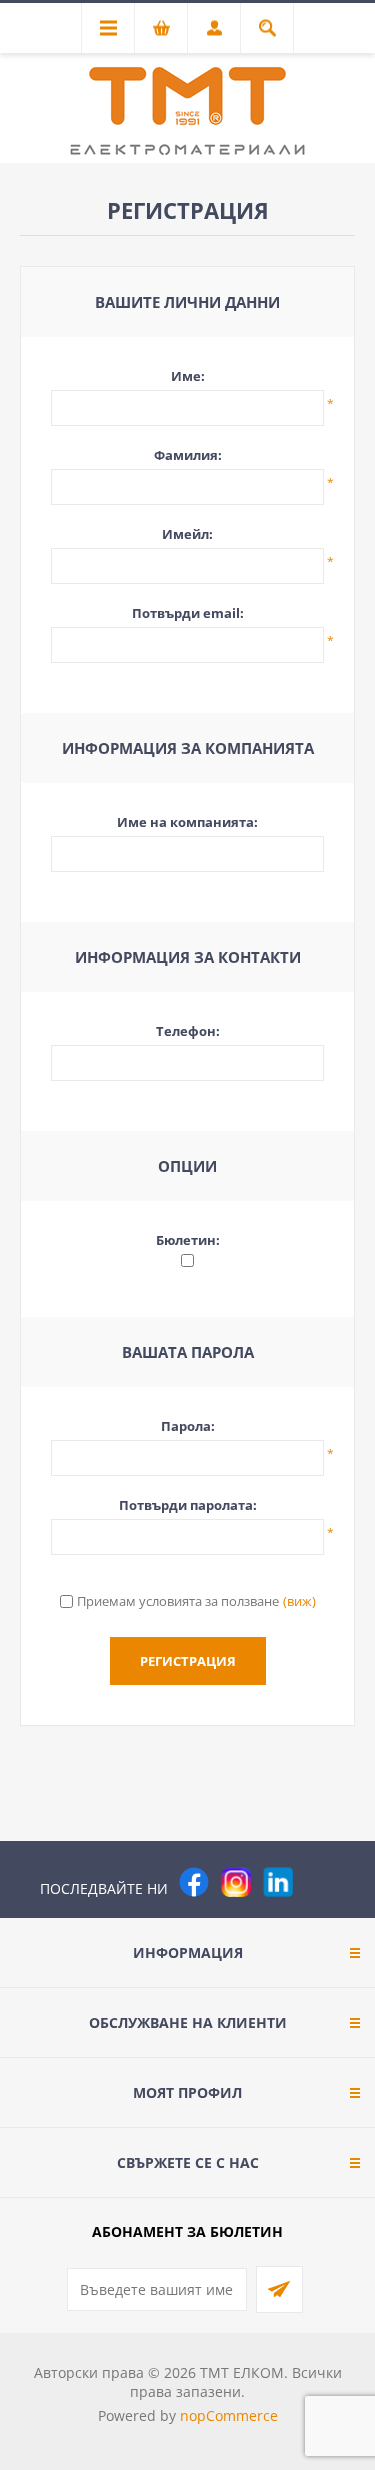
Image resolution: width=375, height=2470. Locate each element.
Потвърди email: (188, 613)
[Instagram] (236, 1882)
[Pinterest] (320, 1882)
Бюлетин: (188, 1240)
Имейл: (187, 534)
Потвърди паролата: (188, 1505)
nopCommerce (229, 2415)
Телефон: (188, 1031)
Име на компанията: (187, 822)
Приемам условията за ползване (178, 1601)
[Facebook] (194, 1882)
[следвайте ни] (278, 1882)
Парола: (188, 1426)
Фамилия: (188, 455)
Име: (188, 376)
